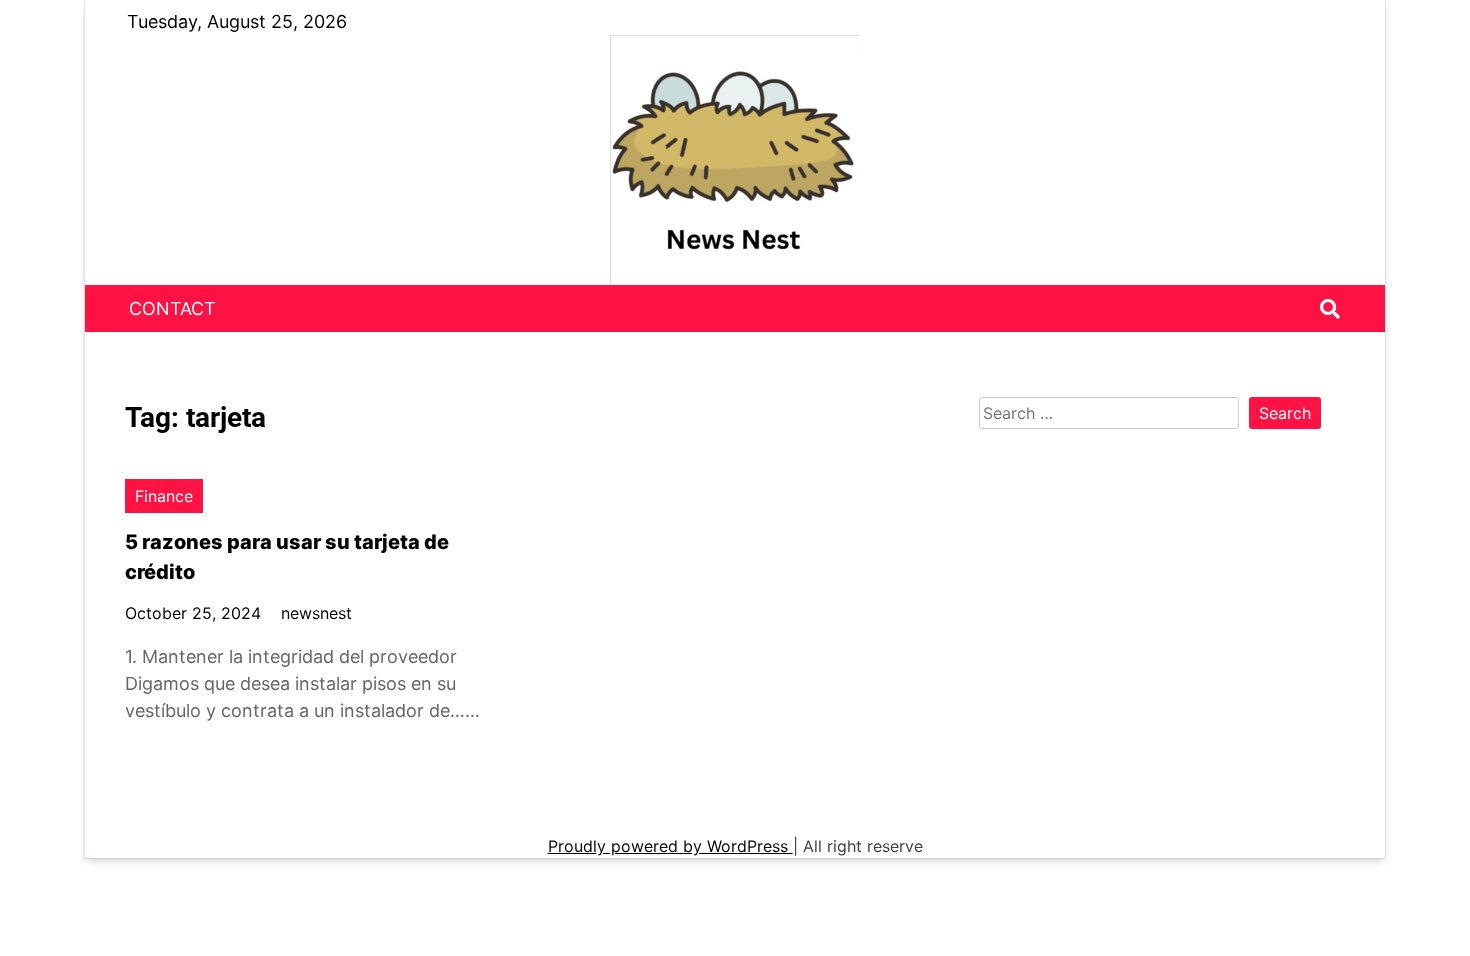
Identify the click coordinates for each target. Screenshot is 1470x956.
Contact (172, 308)
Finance (164, 496)
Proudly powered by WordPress (670, 846)
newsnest (316, 613)
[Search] (1330, 309)
